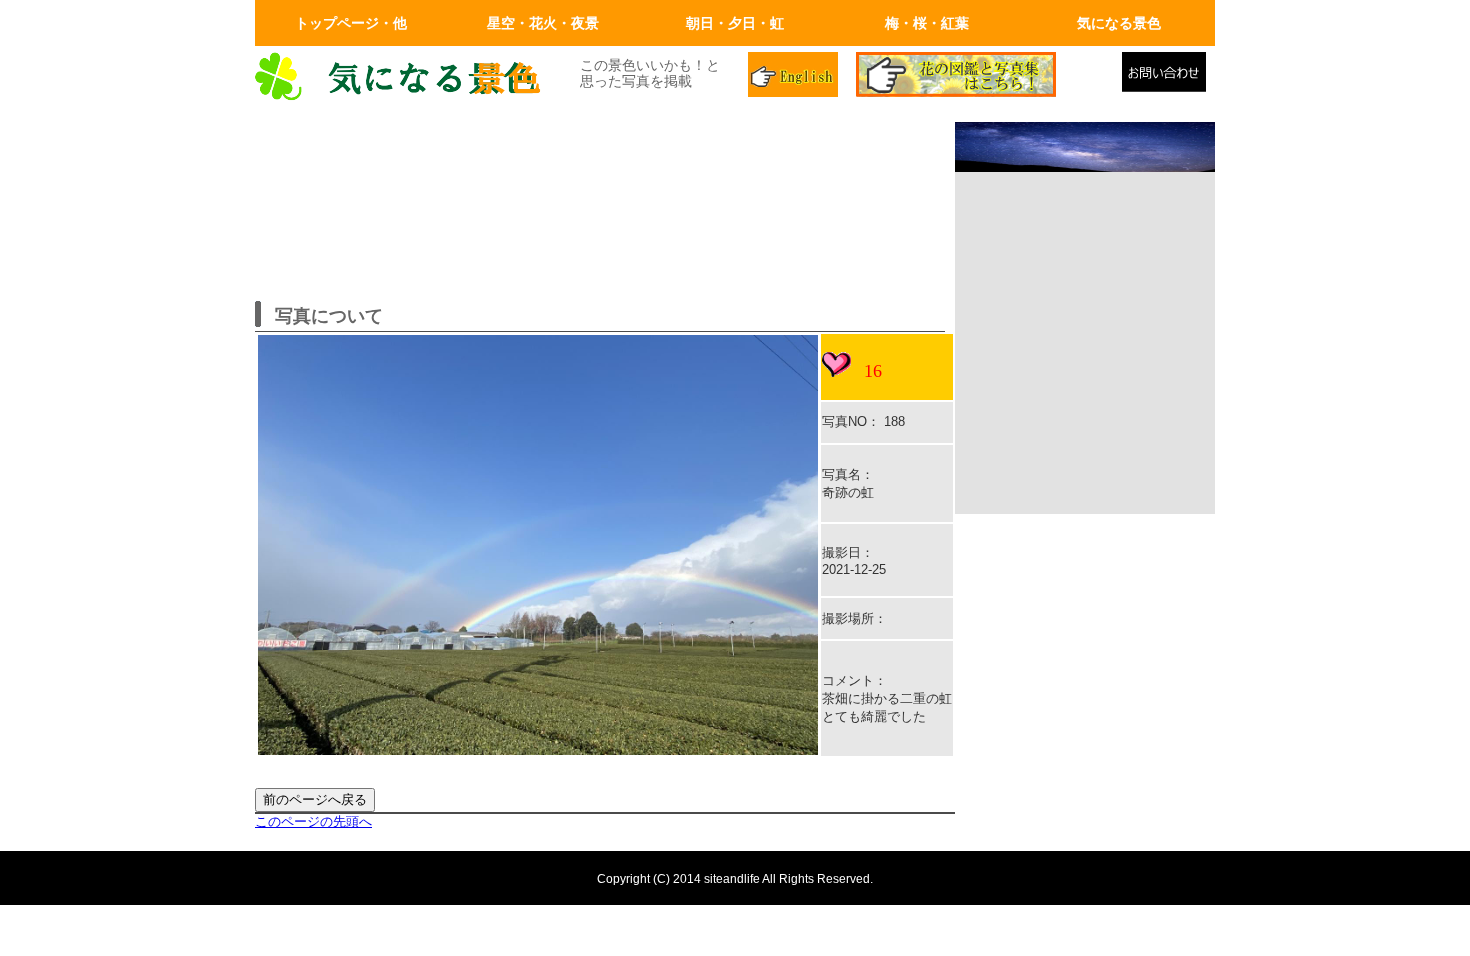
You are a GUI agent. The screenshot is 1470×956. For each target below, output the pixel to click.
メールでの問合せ (1168, 77)
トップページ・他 (351, 23)
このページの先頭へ (313, 821)
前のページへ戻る (315, 799)
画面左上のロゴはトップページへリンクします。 (405, 77)
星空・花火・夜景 (543, 23)
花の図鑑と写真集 (981, 77)
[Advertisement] (1085, 380)
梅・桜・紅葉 (927, 23)
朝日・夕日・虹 (735, 23)
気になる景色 (1119, 23)
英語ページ (794, 77)
